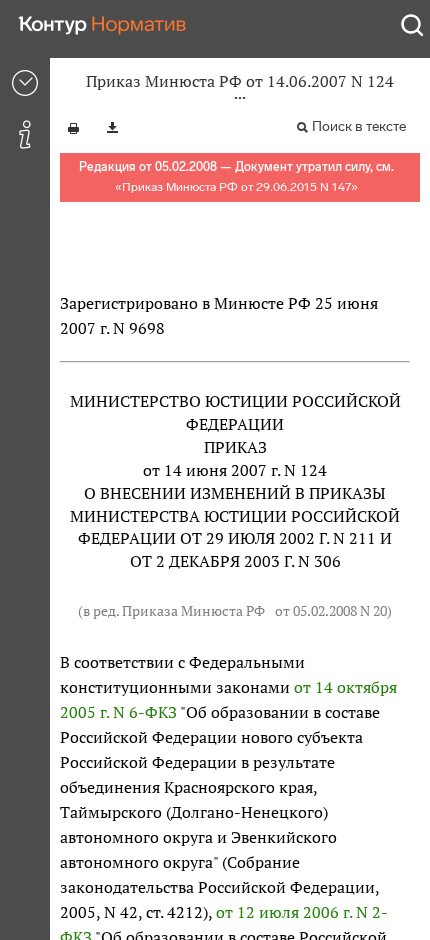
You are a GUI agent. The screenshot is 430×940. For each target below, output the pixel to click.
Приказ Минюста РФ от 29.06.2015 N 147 (236, 187)
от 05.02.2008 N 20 (331, 611)
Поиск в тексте (359, 126)
